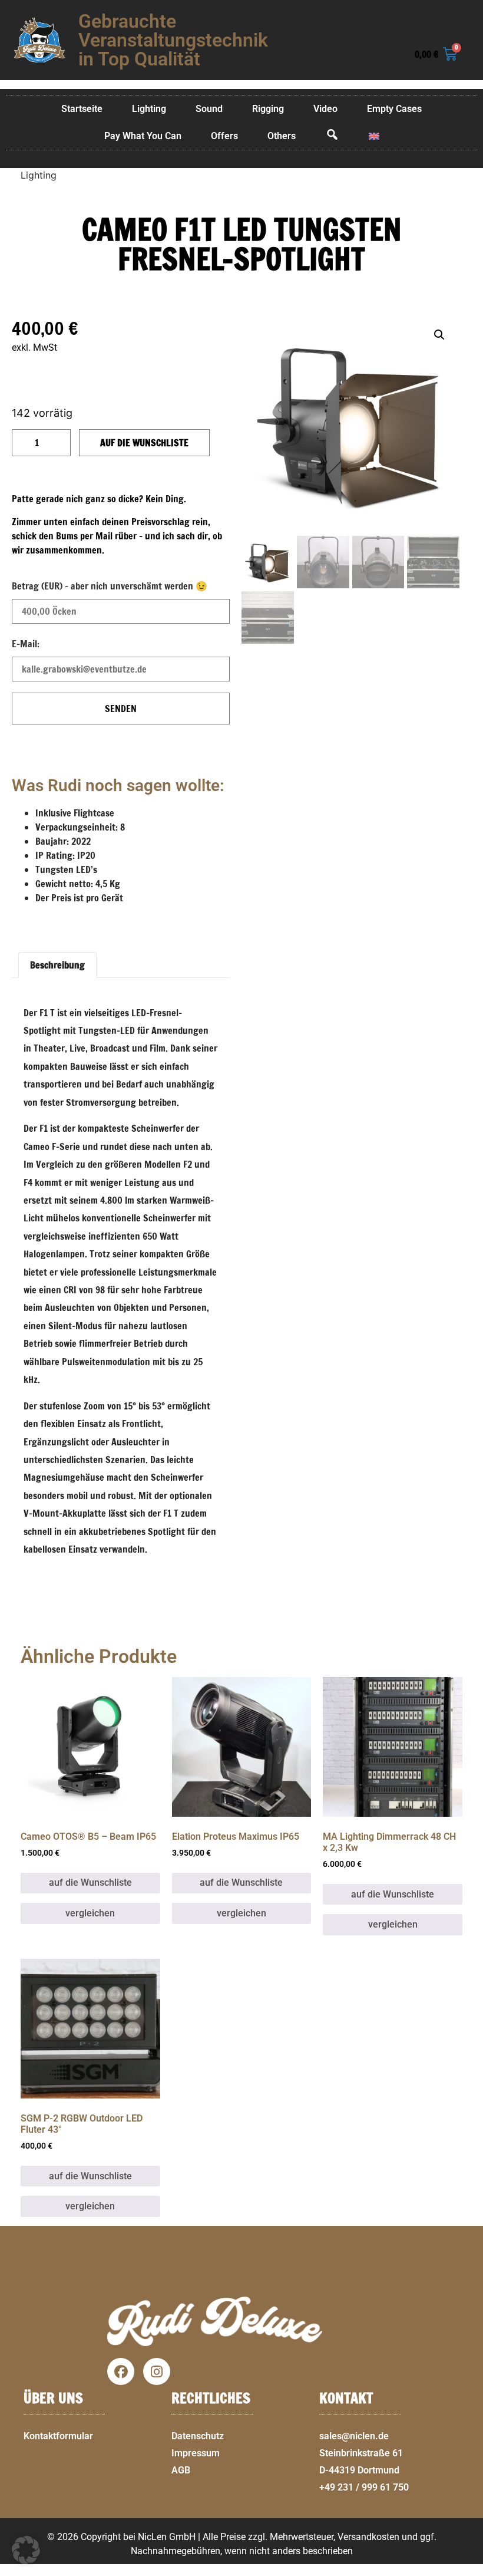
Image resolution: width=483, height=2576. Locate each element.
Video (325, 109)
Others (282, 136)
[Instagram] (157, 2371)
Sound (209, 109)
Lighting (149, 109)
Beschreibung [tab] (57, 965)
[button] (469, 2569)
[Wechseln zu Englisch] (374, 136)
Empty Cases (394, 109)
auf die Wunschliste (144, 443)
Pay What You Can (143, 136)
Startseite (82, 109)
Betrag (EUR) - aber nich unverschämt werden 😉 (110, 586)
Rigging (268, 109)
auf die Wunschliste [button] (90, 1882)
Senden (121, 709)
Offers (224, 136)
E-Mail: (26, 644)
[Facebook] (121, 2371)
